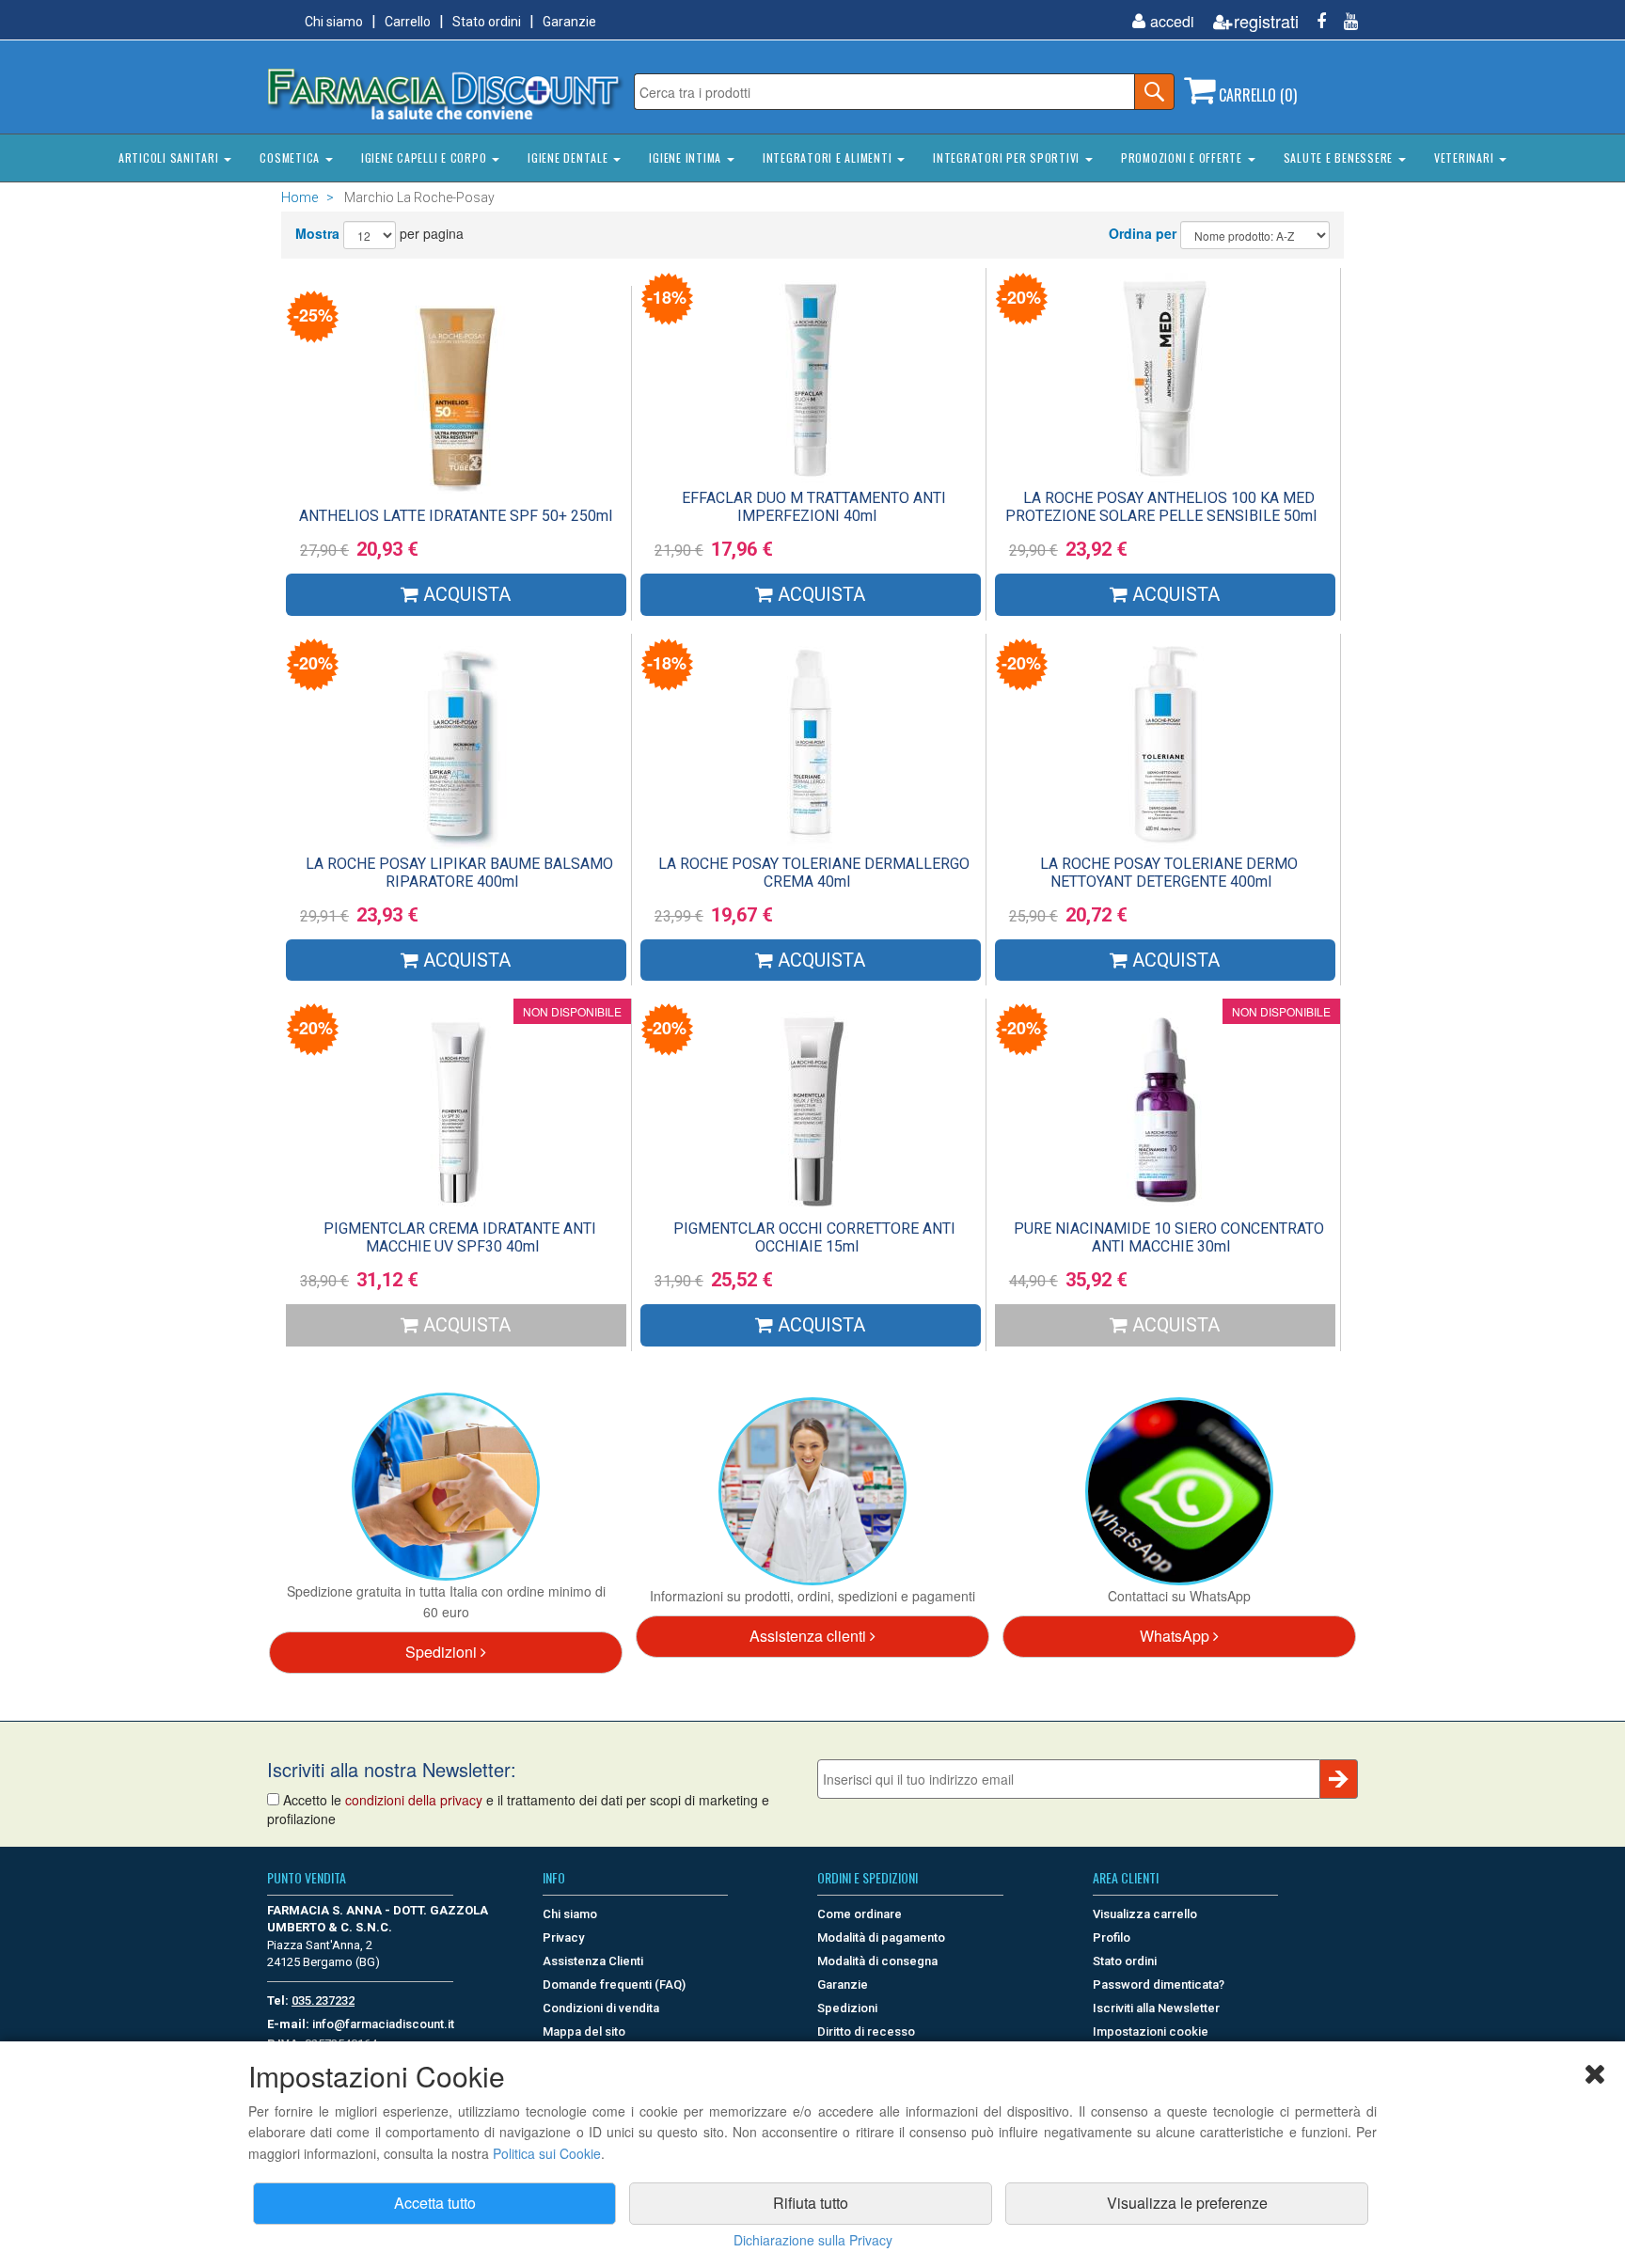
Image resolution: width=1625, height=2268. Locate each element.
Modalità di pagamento (881, 1937)
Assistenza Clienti (593, 1961)
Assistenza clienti (810, 1636)
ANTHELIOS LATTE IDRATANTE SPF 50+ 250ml (456, 516)
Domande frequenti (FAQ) (614, 1984)
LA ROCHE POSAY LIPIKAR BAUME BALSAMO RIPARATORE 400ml (459, 873)
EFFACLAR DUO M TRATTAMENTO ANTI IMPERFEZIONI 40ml (814, 507)
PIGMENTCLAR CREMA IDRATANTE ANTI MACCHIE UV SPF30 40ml (460, 1237)
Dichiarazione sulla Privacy (813, 2240)
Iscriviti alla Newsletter (1156, 2008)
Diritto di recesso (866, 2032)
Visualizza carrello (1145, 1914)
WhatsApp (1176, 1636)
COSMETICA (292, 157)
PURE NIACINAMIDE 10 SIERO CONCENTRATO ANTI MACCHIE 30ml (1169, 1237)
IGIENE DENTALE (569, 157)
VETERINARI (1466, 157)
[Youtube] (1344, 21)
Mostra (317, 233)
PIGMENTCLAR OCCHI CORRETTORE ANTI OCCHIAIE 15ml (814, 1237)
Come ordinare (860, 1914)
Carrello (408, 22)
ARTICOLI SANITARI (171, 157)
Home (300, 197)
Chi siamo (334, 22)
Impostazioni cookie (1151, 2032)
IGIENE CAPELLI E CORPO (426, 157)
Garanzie (569, 22)
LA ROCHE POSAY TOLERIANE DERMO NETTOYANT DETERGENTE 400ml (1169, 873)
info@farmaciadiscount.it (383, 2024)
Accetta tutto (435, 2203)
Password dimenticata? (1159, 1984)
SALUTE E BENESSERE (1340, 157)
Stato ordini (487, 22)
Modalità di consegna (877, 1961)
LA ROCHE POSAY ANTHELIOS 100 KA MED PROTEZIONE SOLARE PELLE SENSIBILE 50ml (1161, 507)
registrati (1266, 21)
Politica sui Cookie (547, 2153)
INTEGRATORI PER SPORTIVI (1008, 157)
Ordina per (1143, 233)
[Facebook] (1314, 21)
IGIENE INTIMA (687, 157)
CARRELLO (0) (1256, 95)
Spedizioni (443, 1652)
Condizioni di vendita (601, 2008)
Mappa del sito (584, 2032)
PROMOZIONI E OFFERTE (1183, 157)
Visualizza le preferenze (1187, 2203)
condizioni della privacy (414, 1800)
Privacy (563, 1937)
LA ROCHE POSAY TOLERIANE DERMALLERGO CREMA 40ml (814, 873)
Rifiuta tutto (811, 2203)
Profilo (1112, 1937)
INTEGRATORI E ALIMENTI (829, 157)
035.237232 (323, 2000)
